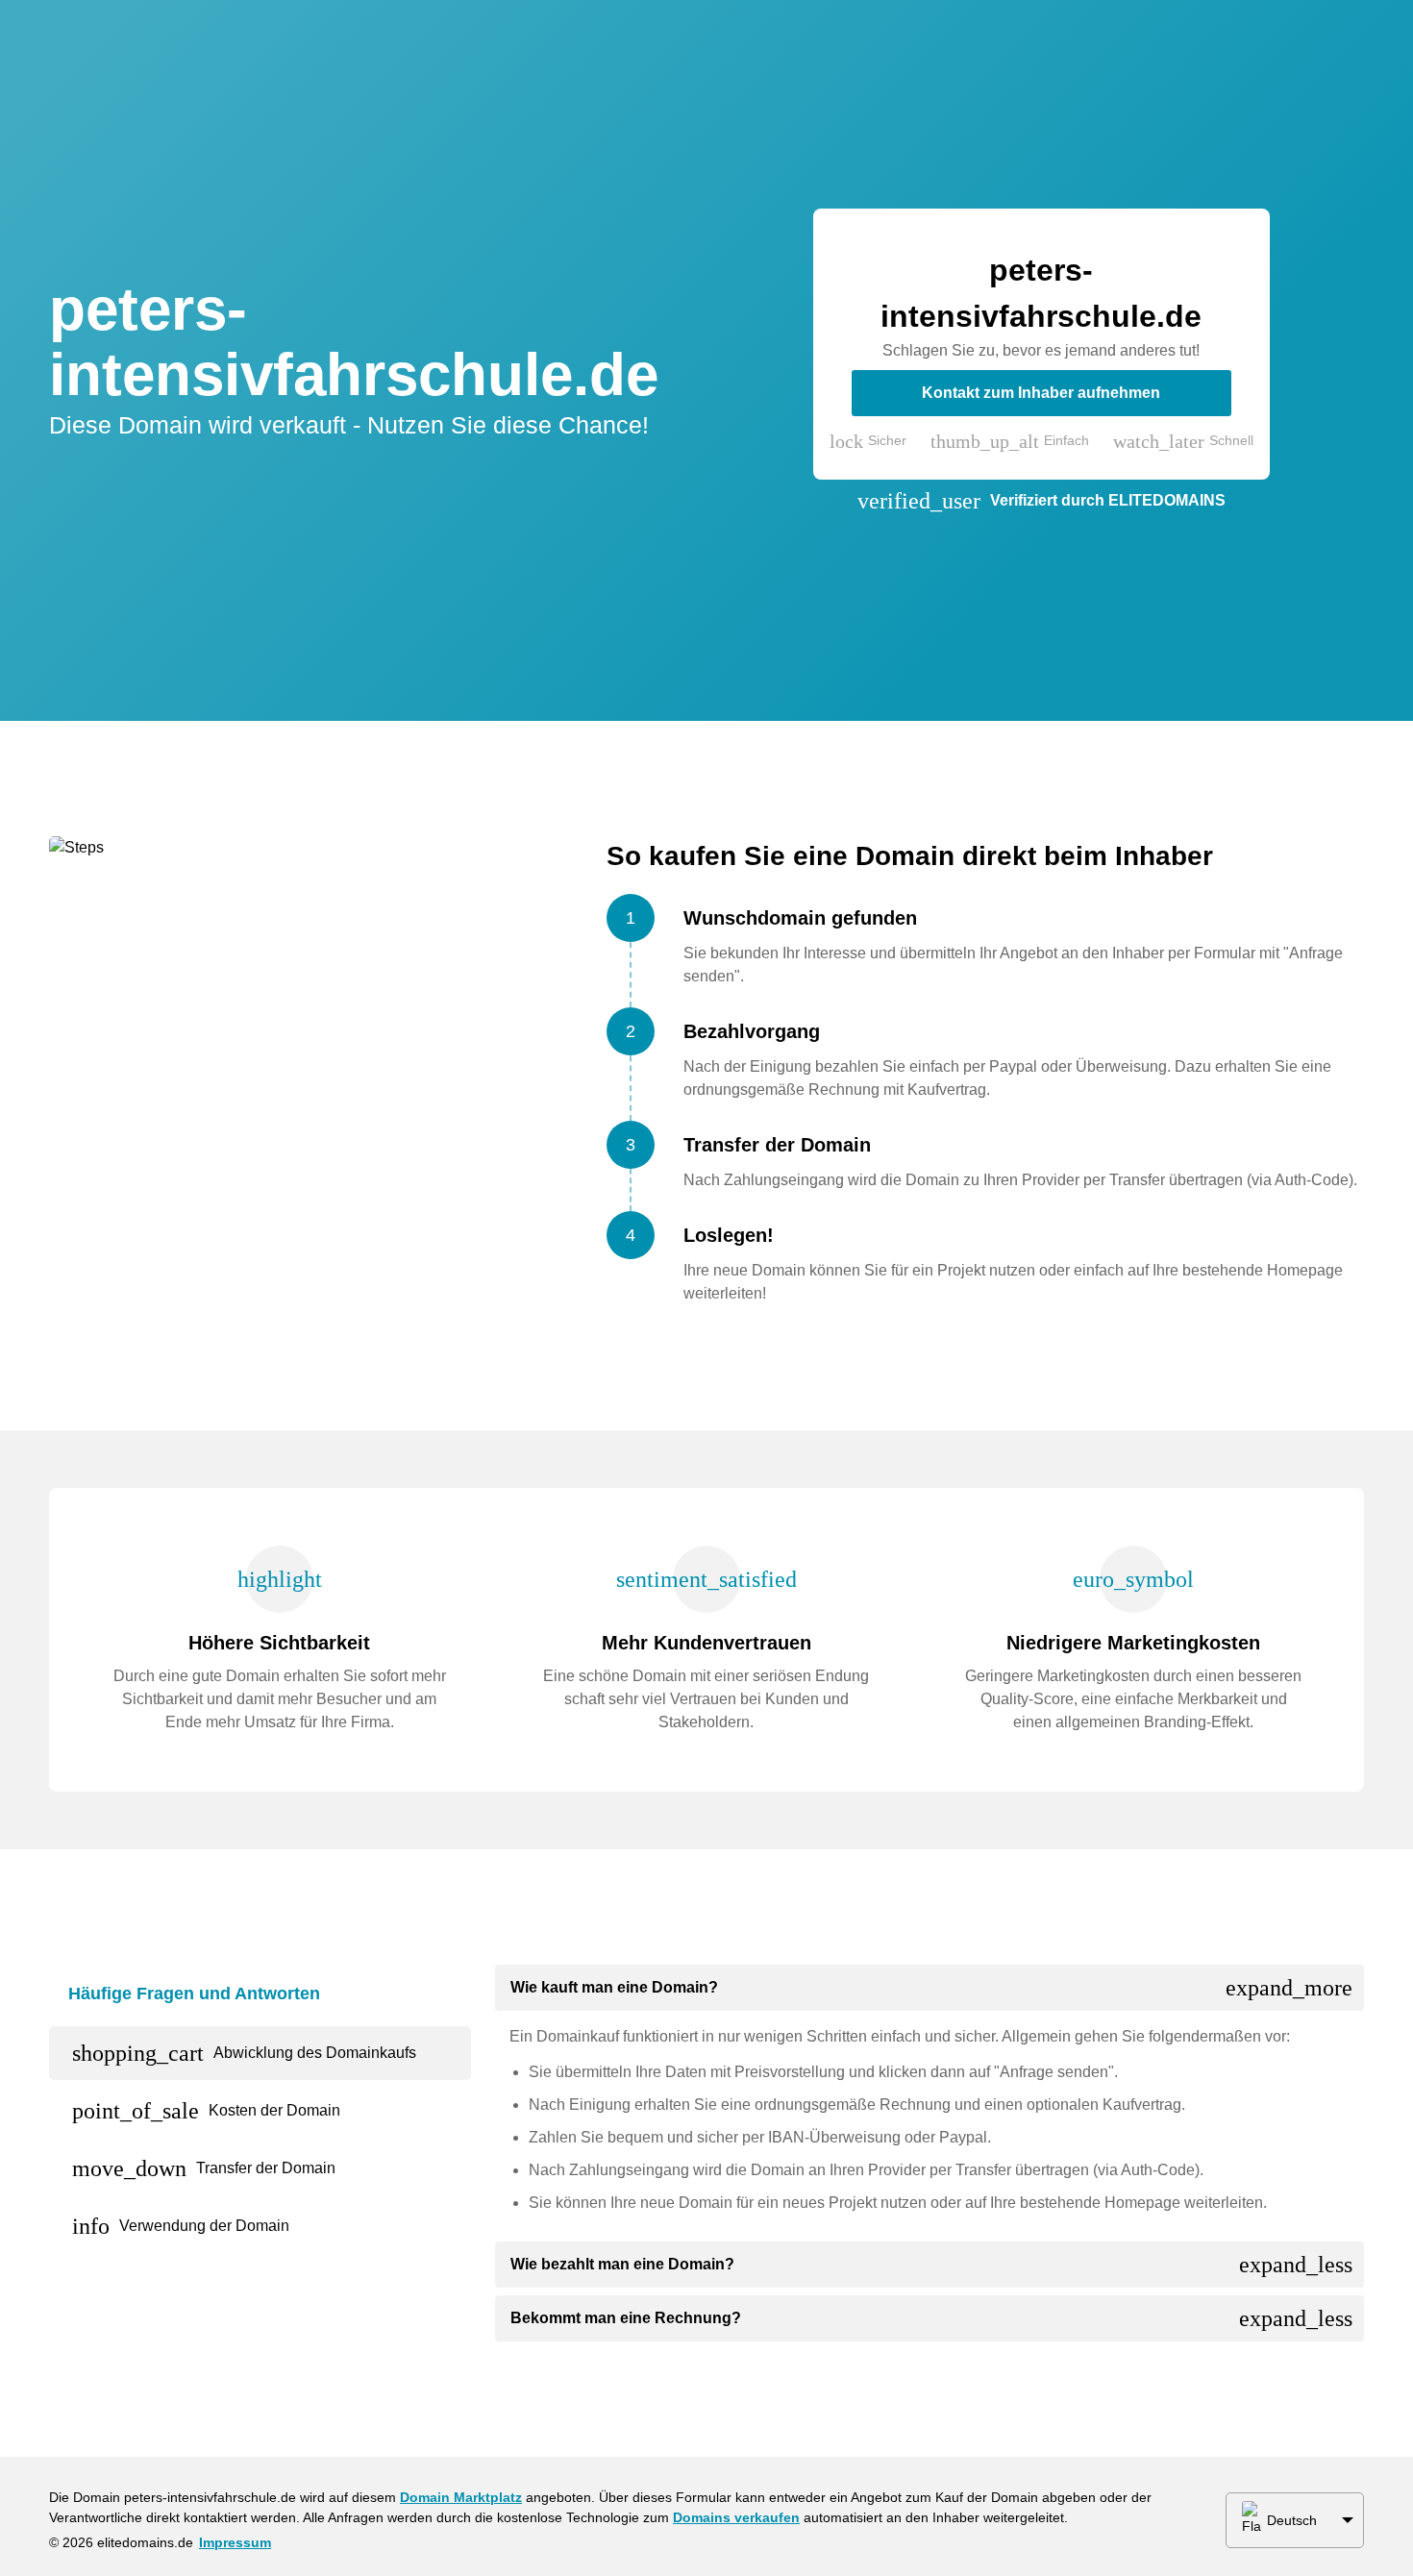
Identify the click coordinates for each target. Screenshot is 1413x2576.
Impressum (235, 2542)
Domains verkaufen (736, 2517)
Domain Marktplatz (461, 2497)
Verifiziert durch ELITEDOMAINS (1108, 500)
